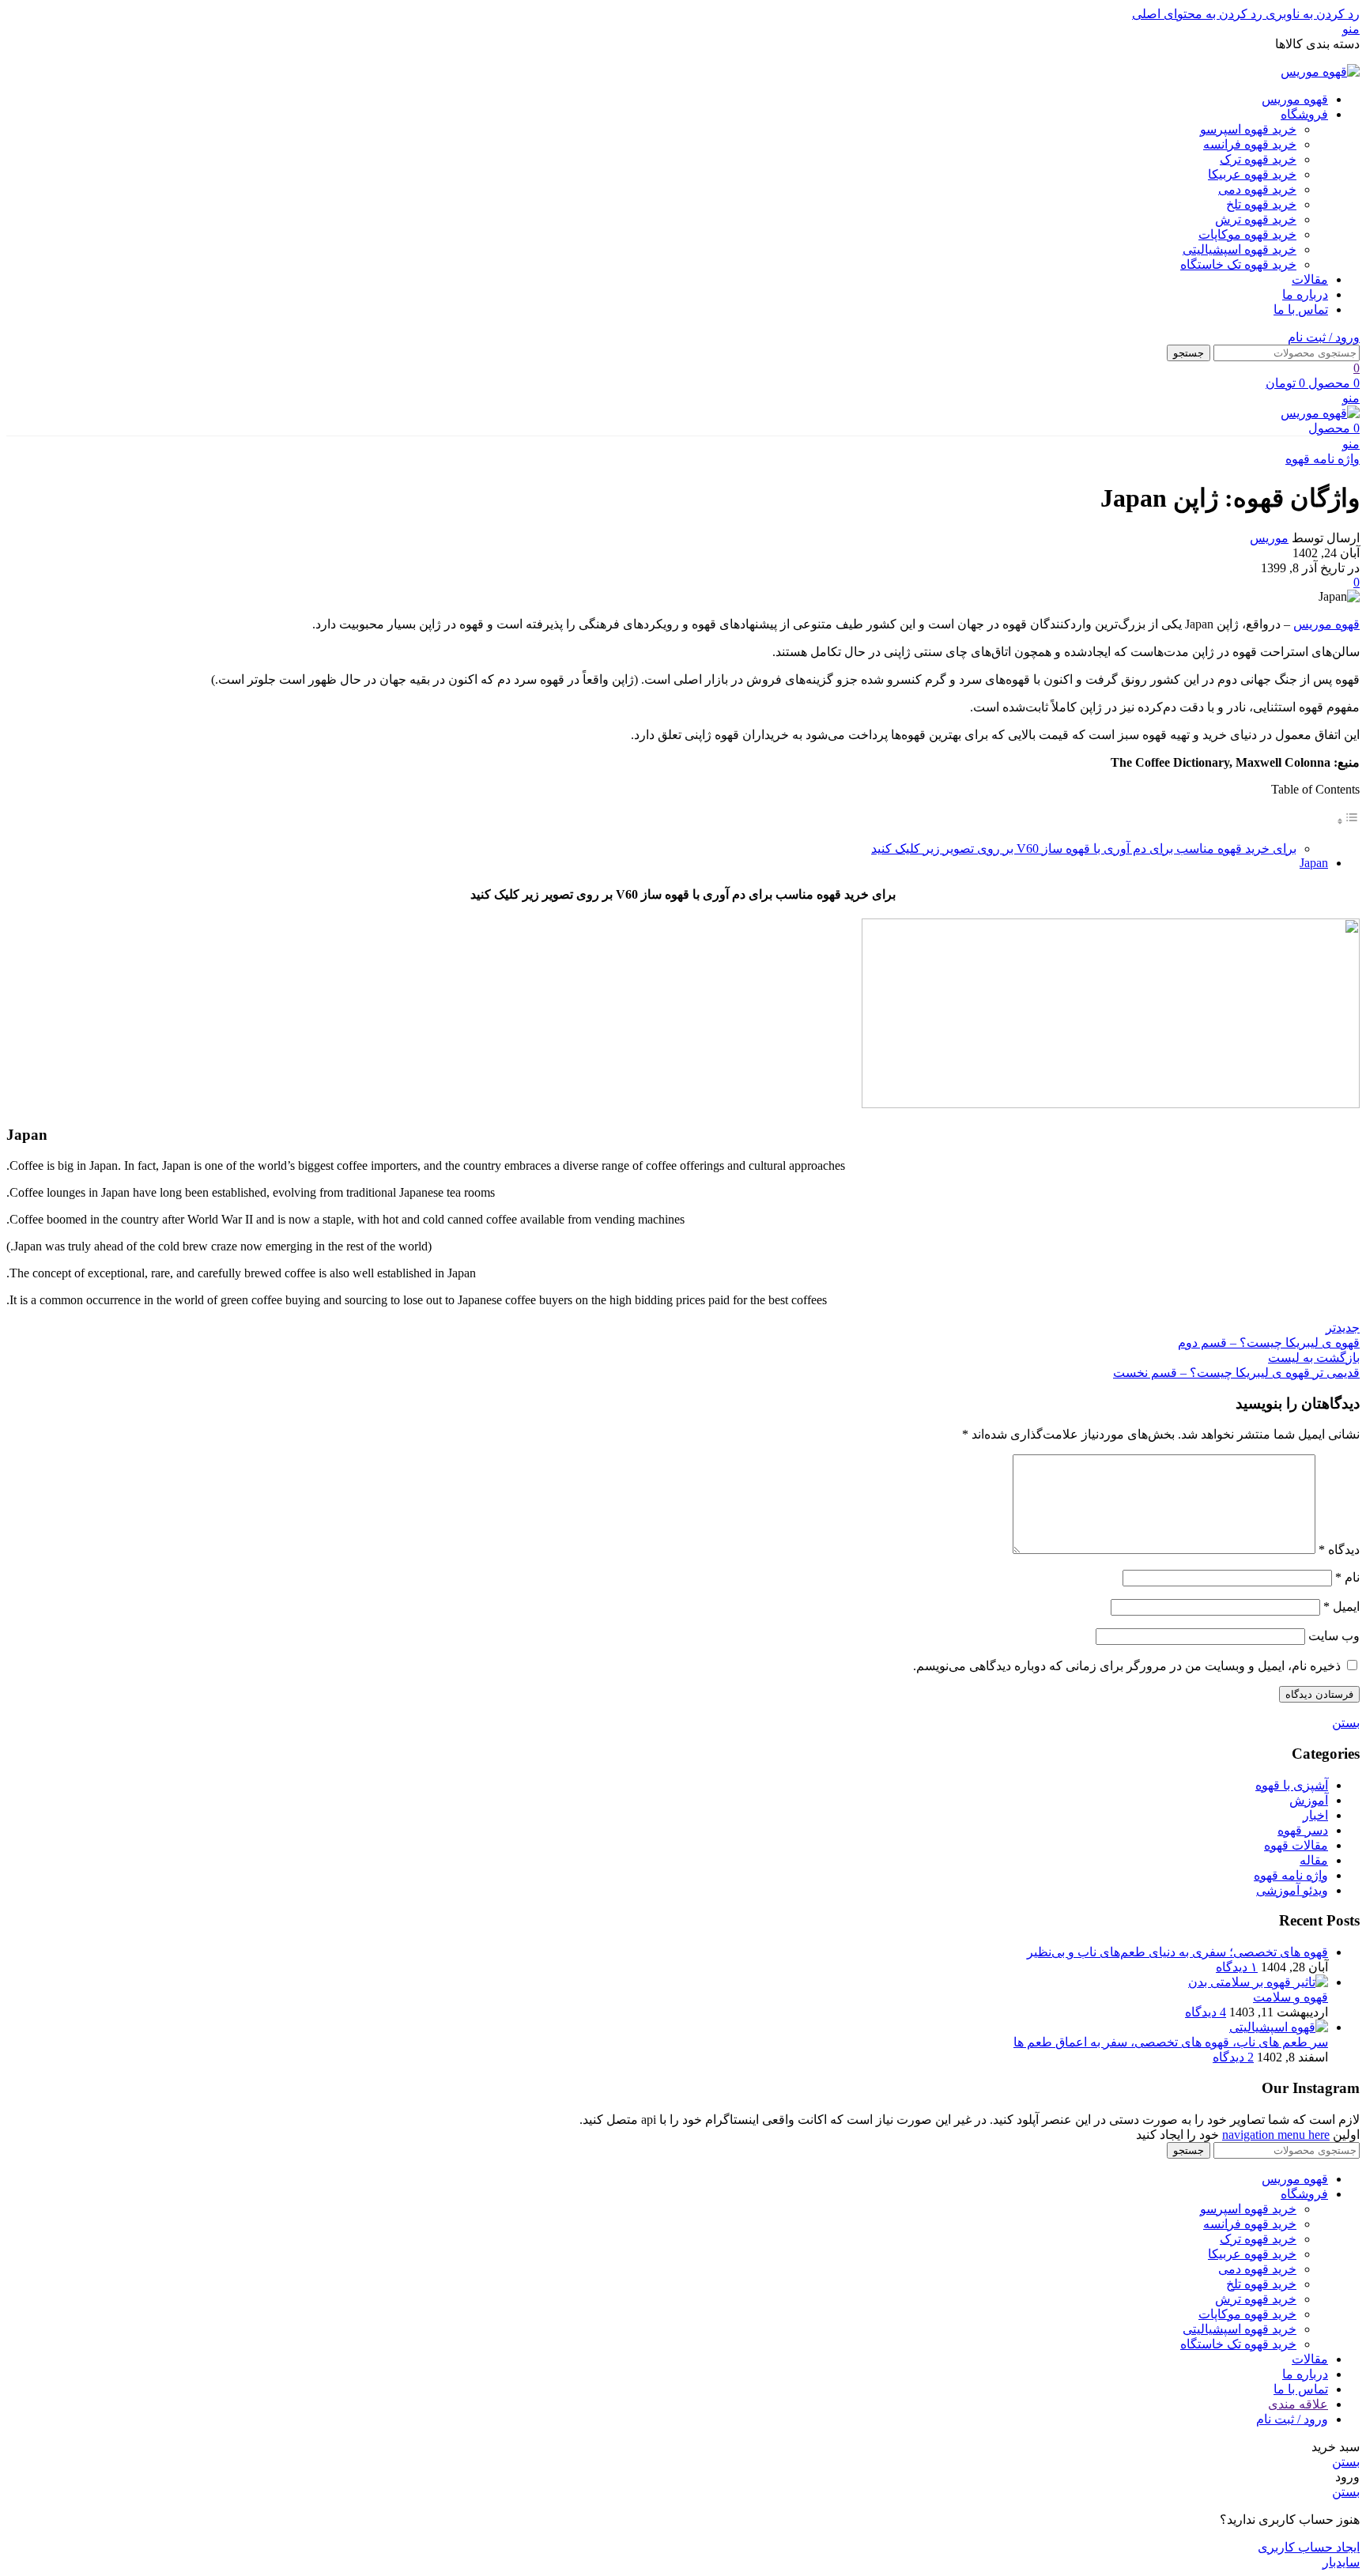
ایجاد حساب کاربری (1309, 2547)
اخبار (1315, 1815)
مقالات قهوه (1296, 1845)
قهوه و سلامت (1291, 1997)
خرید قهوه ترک (1258, 159)
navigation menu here (1276, 2135)
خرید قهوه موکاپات (1247, 234)
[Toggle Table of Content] (1348, 821)
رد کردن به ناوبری (1311, 14)
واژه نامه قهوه (1323, 459)
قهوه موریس (1326, 624)
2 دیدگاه (1233, 2057)
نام (1347, 1577)
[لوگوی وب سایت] (1320, 72)
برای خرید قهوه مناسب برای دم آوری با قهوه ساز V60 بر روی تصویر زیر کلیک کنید (1084, 849)
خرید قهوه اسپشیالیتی (1240, 249)
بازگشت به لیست (1314, 1358)
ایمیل (1341, 1607)
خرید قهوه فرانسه (1250, 144)
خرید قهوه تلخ (1261, 204)
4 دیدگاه (1206, 2012)
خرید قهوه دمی (1257, 189)
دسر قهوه (1303, 1830)
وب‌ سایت (1334, 1636)
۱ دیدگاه (1237, 1967)
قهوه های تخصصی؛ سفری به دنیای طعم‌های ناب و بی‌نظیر (1177, 1952)
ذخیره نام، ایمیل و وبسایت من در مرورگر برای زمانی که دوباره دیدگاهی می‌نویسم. (1127, 1666)
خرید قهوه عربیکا (1252, 174)
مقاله (1314, 1860)
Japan (1314, 863)
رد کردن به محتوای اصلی (1197, 14)
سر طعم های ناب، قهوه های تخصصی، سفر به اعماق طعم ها (1171, 2042)
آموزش (1309, 1800)
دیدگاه (1339, 1550)
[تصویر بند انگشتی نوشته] (1258, 1982)
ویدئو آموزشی (1292, 1890)
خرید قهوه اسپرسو (1248, 129)
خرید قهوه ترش (1256, 219)
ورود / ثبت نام (1292, 2419)
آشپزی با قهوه (1292, 1785)
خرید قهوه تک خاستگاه (1238, 264)
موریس (1269, 538)
